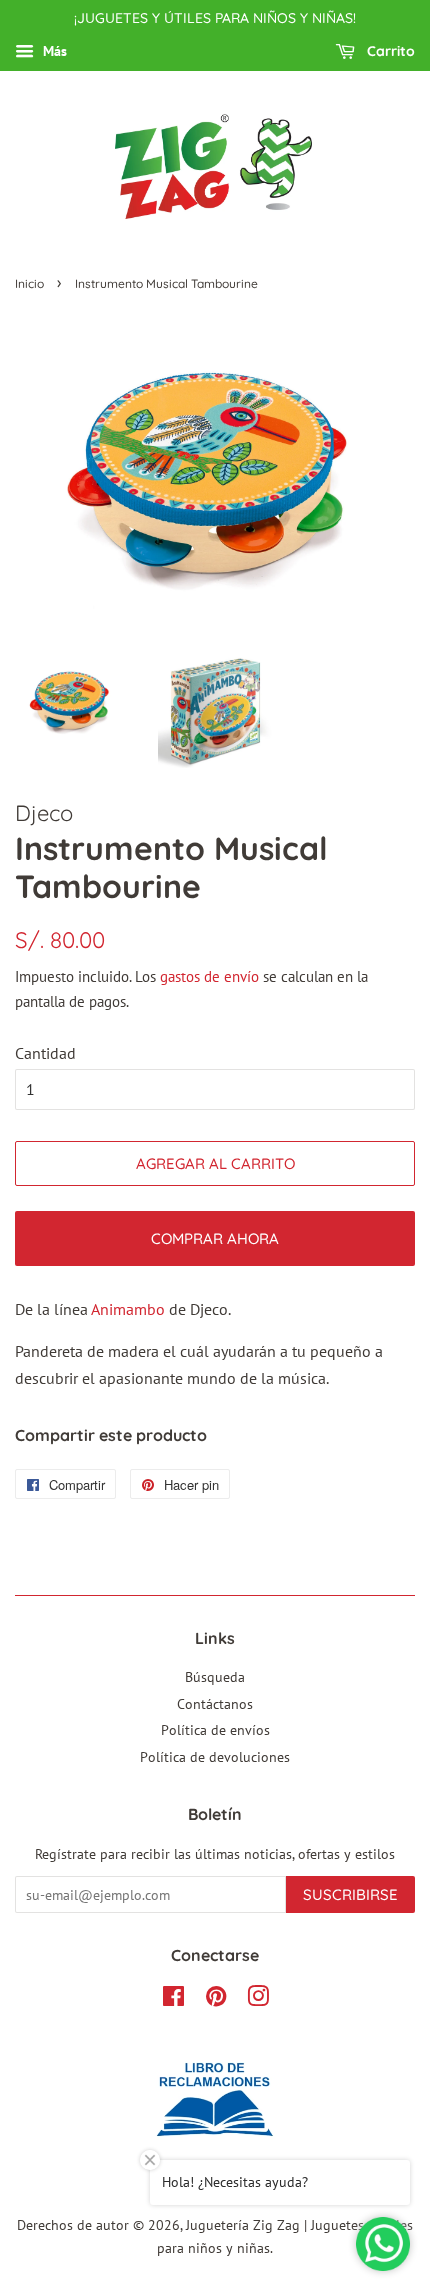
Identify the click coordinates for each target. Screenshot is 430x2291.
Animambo (128, 1309)
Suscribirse (350, 1894)
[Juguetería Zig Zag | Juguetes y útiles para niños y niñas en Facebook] (173, 2000)
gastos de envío (209, 976)
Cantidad (45, 1053)
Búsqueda (215, 1677)
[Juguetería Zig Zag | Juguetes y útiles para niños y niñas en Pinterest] (216, 2000)
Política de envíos (215, 1730)
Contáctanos (215, 1704)
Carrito (389, 51)
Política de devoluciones (215, 1757)
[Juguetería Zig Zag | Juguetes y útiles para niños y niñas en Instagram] (258, 2000)
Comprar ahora (215, 1238)
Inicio (29, 283)
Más (53, 51)
